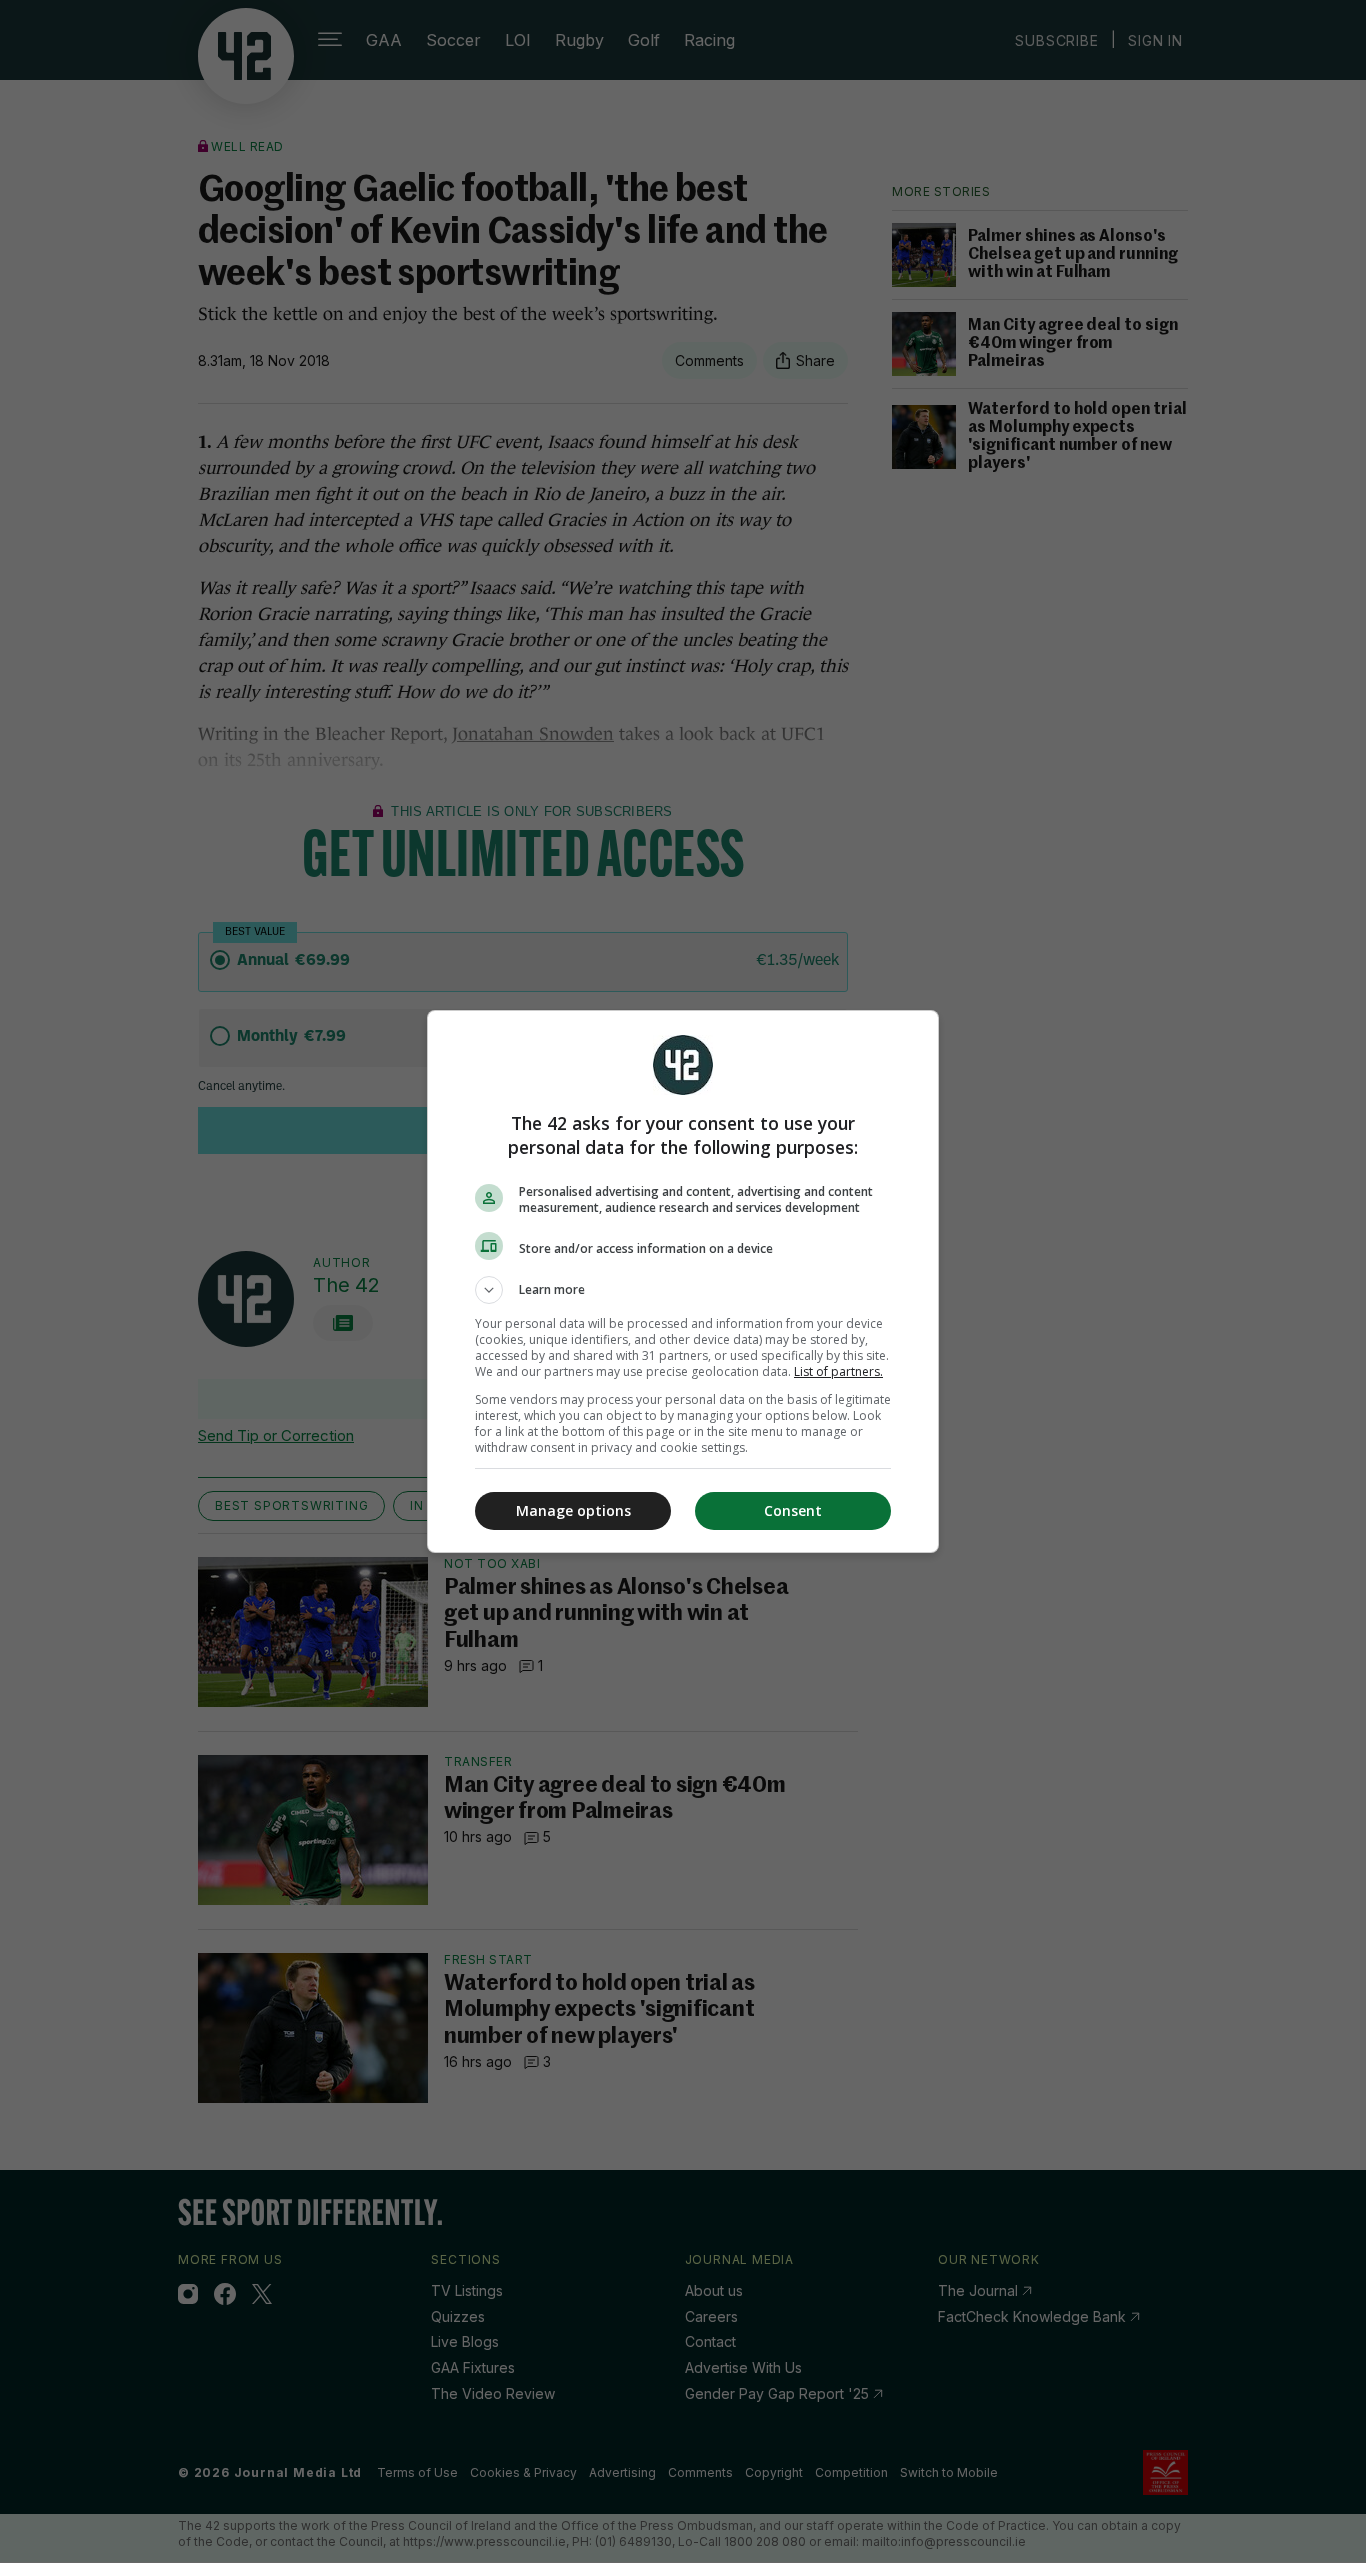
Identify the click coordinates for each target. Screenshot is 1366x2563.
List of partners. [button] (838, 1371)
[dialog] (683, 1281)
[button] (683, 1290)
